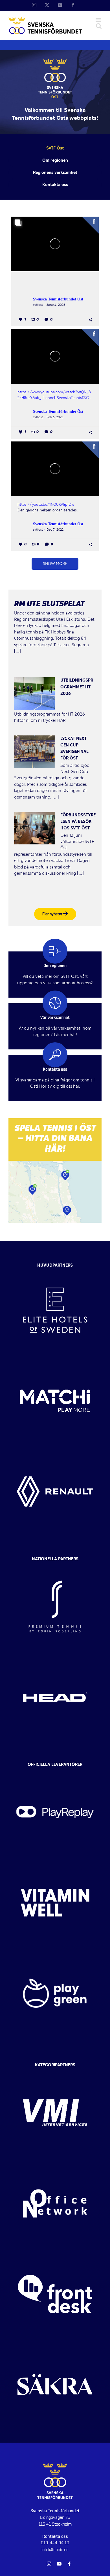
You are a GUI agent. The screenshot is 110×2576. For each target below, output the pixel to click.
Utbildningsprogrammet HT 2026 (77, 687)
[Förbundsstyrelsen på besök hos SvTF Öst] (34, 828)
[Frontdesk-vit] (55, 2254)
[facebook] (69, 2564)
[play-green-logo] (55, 1953)
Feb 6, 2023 (55, 417)
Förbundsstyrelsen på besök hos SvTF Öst (78, 822)
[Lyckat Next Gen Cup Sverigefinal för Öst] (34, 752)
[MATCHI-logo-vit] (55, 1361)
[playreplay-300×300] (55, 1772)
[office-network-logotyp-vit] (55, 2163)
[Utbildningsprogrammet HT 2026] (34, 693)
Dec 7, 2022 (55, 530)
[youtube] (59, 2564)
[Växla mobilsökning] (99, 26)
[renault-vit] (55, 1451)
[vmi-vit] (55, 2073)
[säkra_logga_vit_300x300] (55, 2344)
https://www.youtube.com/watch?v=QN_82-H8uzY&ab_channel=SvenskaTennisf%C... (54, 395)
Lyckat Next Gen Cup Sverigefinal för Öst (74, 749)
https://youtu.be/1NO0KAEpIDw (46, 505)
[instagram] (49, 2564)
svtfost (38, 305)
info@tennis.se (55, 2550)
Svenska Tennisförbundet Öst (58, 299)
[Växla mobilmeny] (99, 20)
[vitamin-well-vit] (55, 1862)
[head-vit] (55, 1657)
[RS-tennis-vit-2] (55, 1566)
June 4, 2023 (56, 305)
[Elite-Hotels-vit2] (55, 1270)
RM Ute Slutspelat (49, 605)
